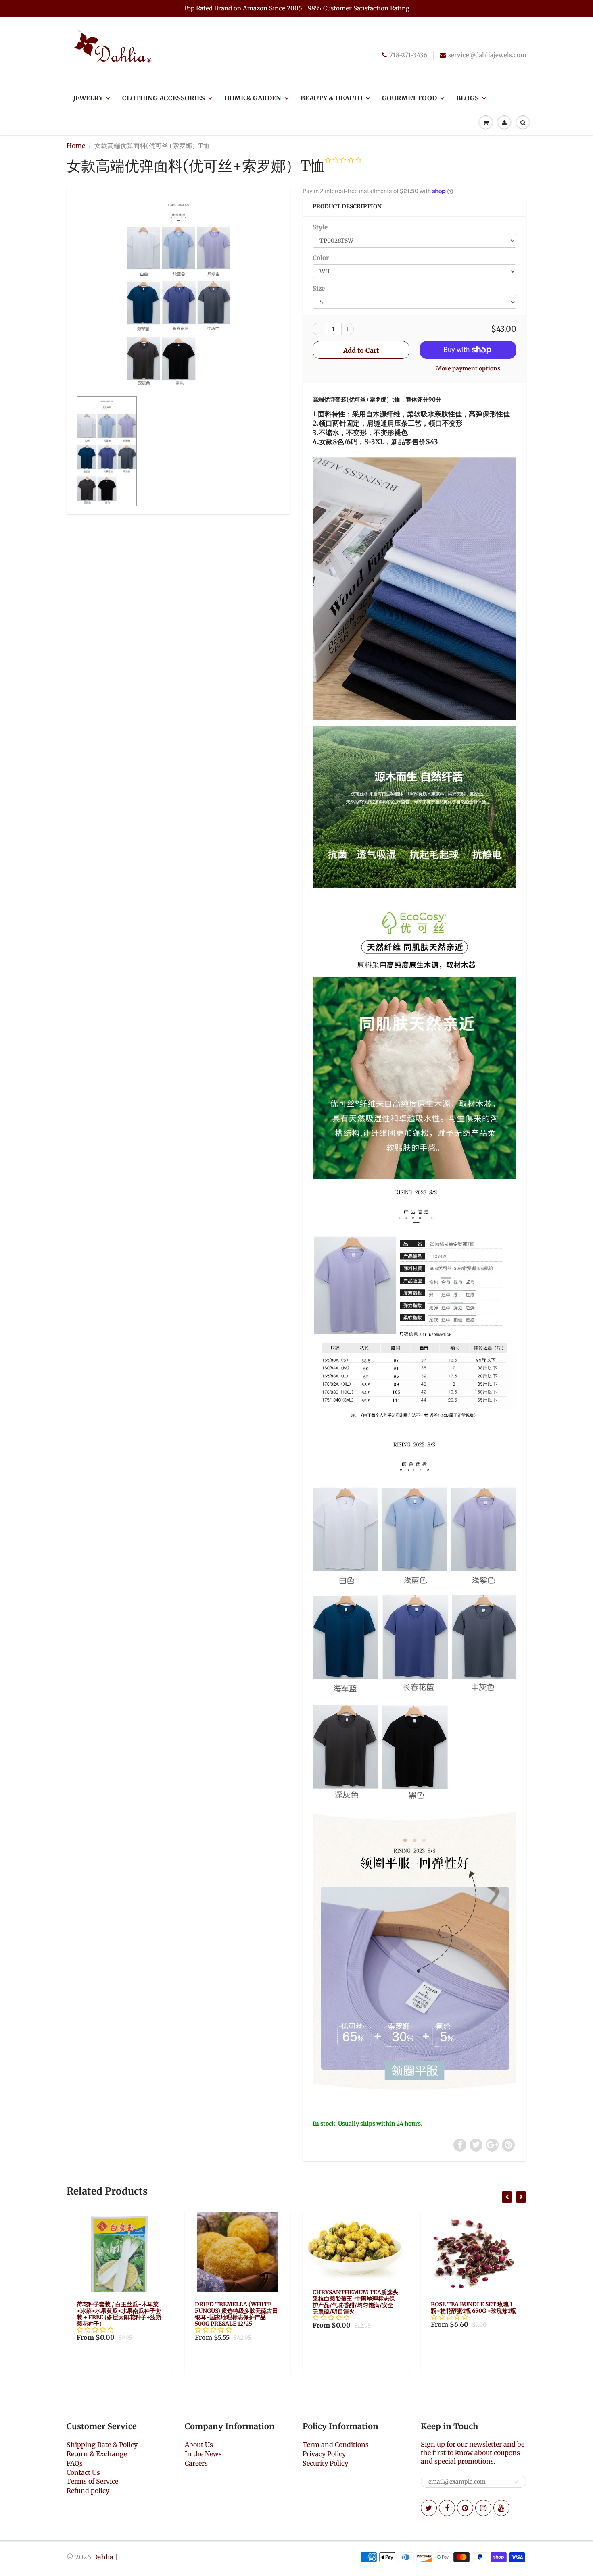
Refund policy (88, 2491)
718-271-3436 (408, 55)
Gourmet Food (409, 98)
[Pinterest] (465, 2508)
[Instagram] (483, 2508)
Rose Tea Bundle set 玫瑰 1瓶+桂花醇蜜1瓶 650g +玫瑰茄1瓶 (356, 2308)
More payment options (468, 368)
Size (319, 288)
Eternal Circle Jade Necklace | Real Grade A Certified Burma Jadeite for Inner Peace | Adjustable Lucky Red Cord (471, 2320)
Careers (196, 2463)
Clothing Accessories (164, 98)
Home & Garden (253, 98)
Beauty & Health (332, 98)
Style (320, 227)
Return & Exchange (97, 2454)
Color (321, 258)
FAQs (75, 2463)
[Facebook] (447, 2508)
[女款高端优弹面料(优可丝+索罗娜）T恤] (179, 293)
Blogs (468, 98)
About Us (199, 2445)
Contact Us (83, 2472)
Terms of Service (92, 2481)
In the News (203, 2454)
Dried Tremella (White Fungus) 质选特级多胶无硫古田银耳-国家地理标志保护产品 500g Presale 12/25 (119, 2314)
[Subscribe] (516, 2482)
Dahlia (103, 2557)
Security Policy (325, 2463)
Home (76, 146)
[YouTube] (501, 2508)
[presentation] (507, 2197)
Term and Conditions (336, 2445)
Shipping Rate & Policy (102, 2445)
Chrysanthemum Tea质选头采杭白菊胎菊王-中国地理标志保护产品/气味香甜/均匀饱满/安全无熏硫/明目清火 (238, 2302)
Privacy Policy (324, 2454)
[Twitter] (429, 2508)
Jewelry (88, 98)
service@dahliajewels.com (487, 55)
